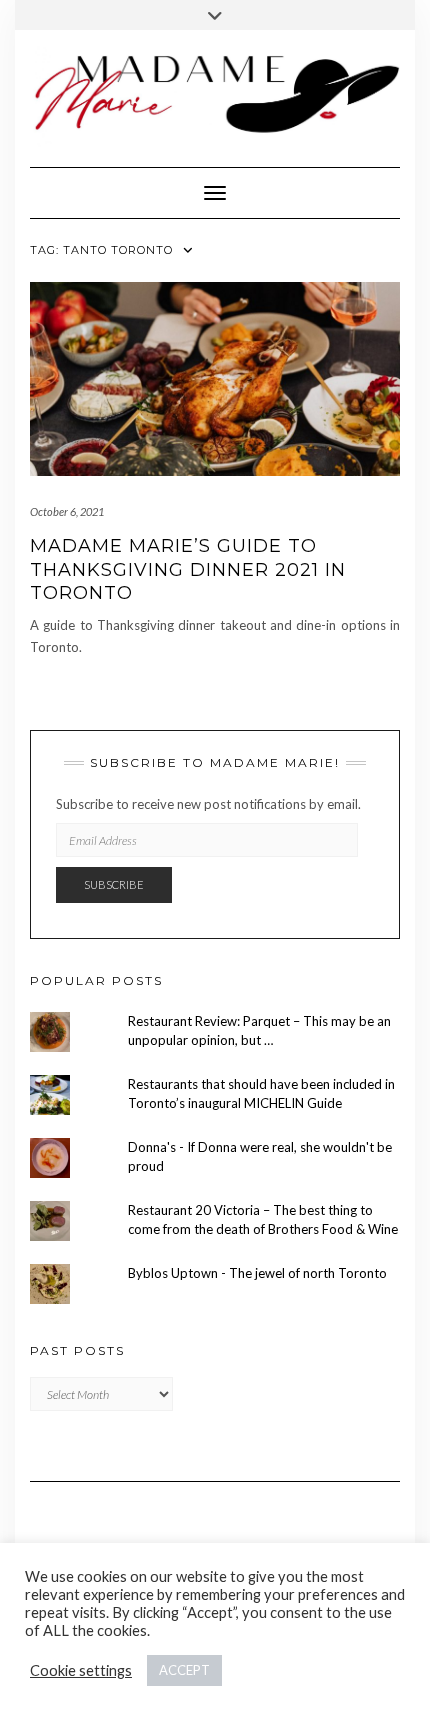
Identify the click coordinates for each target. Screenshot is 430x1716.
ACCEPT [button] (184, 1670)
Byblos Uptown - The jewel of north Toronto (257, 1273)
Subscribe (114, 884)
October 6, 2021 (67, 511)
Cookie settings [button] (81, 1670)
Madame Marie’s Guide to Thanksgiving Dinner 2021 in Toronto (188, 569)
